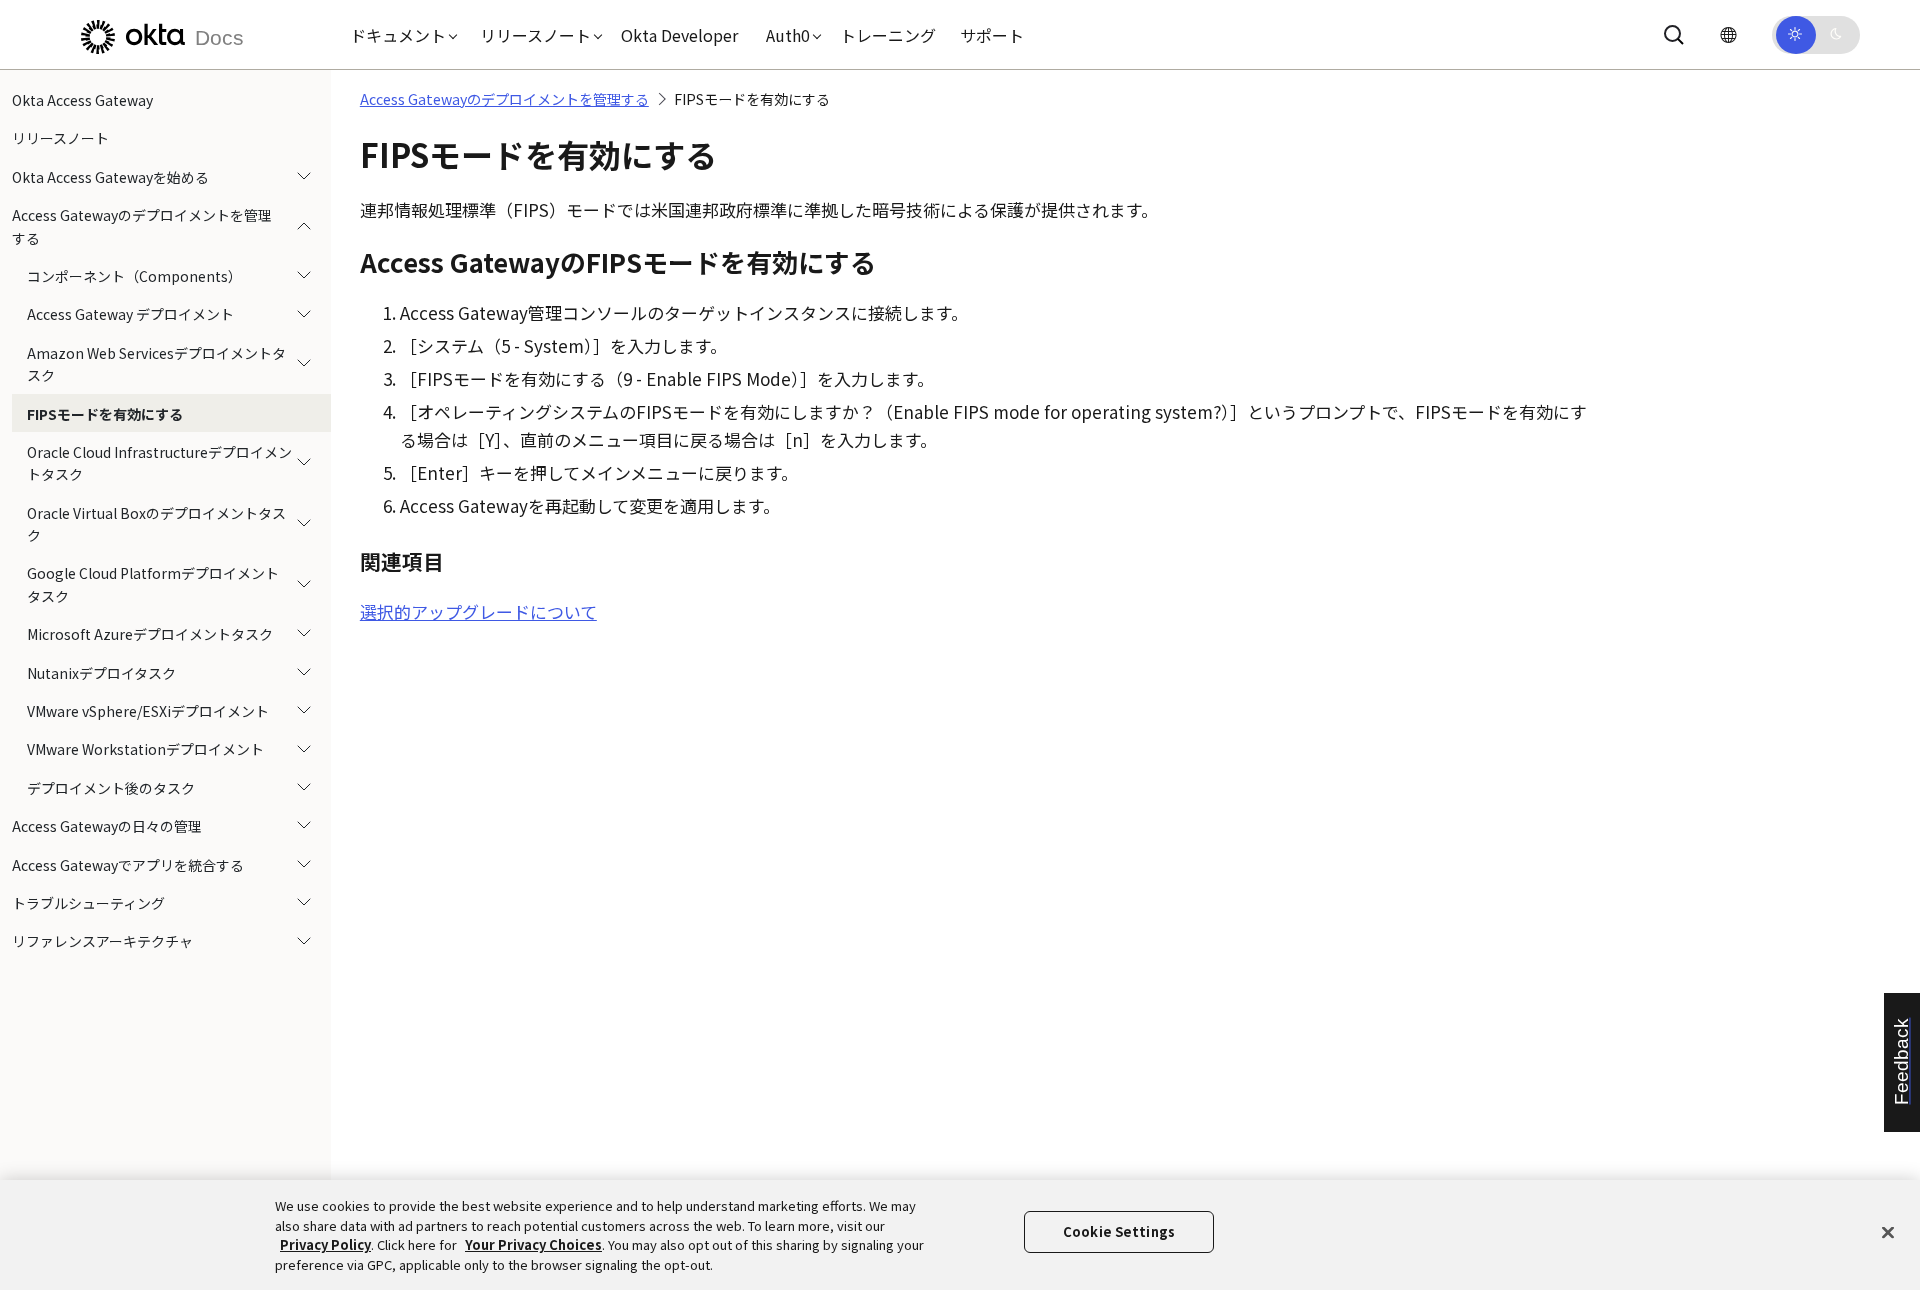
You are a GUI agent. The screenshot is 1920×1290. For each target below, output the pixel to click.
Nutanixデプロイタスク (101, 673)
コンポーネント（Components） (134, 276)
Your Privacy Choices (533, 1244)
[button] (399, 35)
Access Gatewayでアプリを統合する (128, 865)
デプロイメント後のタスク (111, 788)
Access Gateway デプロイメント (130, 314)
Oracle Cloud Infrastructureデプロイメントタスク (159, 463)
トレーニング (888, 35)
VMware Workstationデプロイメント (145, 749)
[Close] (1888, 1232)
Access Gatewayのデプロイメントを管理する (142, 226)
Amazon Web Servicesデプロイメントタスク (156, 364)
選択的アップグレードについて (478, 611)
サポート (992, 35)
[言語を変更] (1728, 34)
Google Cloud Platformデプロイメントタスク (153, 584)
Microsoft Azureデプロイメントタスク (150, 634)
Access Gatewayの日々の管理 (107, 826)
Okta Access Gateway (82, 100)
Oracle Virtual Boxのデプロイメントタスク (156, 524)
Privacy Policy (325, 1244)
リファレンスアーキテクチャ (102, 941)
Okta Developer (679, 35)
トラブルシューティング (88, 903)
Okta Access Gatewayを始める (110, 177)
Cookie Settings (1119, 1231)
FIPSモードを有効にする (105, 414)
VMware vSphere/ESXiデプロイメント (148, 711)
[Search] (1674, 35)
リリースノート (60, 138)
